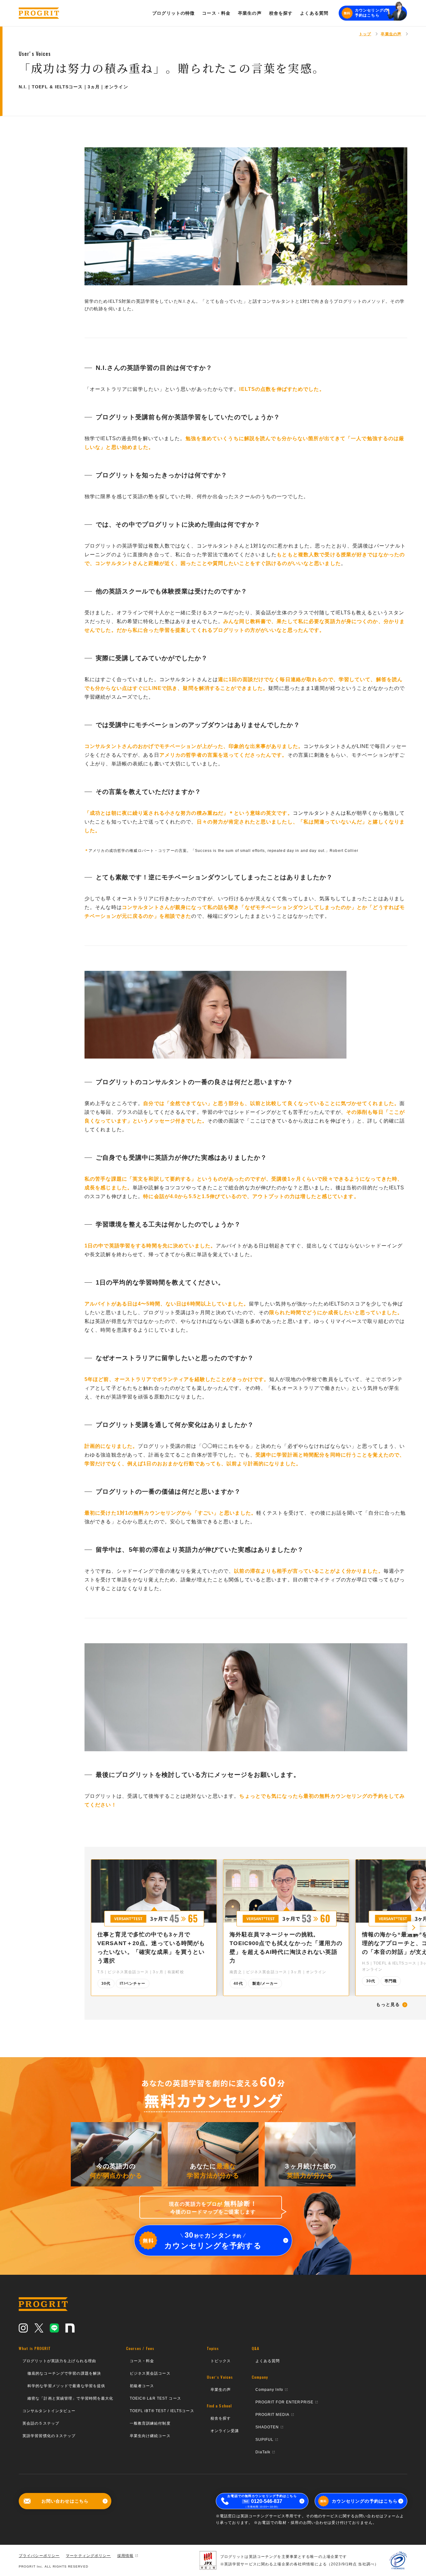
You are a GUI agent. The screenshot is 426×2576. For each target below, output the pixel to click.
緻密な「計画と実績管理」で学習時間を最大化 (70, 2398)
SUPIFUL (265, 2440)
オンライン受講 (225, 2431)
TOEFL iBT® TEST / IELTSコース (162, 2411)
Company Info (269, 2390)
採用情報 (125, 2556)
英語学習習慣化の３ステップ (49, 2436)
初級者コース (142, 2386)
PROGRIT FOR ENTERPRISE (285, 2402)
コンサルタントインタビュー (49, 2411)
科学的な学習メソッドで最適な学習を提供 (66, 2386)
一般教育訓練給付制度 (150, 2423)
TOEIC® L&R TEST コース (155, 2398)
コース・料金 (142, 2361)
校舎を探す (221, 2418)
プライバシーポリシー (39, 2556)
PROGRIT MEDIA (273, 2415)
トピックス (221, 2361)
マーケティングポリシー (88, 2556)
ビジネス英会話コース (150, 2373)
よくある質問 (268, 2361)
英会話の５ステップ (41, 2423)
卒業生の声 (221, 2390)
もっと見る (388, 2005)
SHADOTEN (267, 2427)
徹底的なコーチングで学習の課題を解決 (64, 2373)
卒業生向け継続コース (150, 2436)
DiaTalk (263, 2452)
